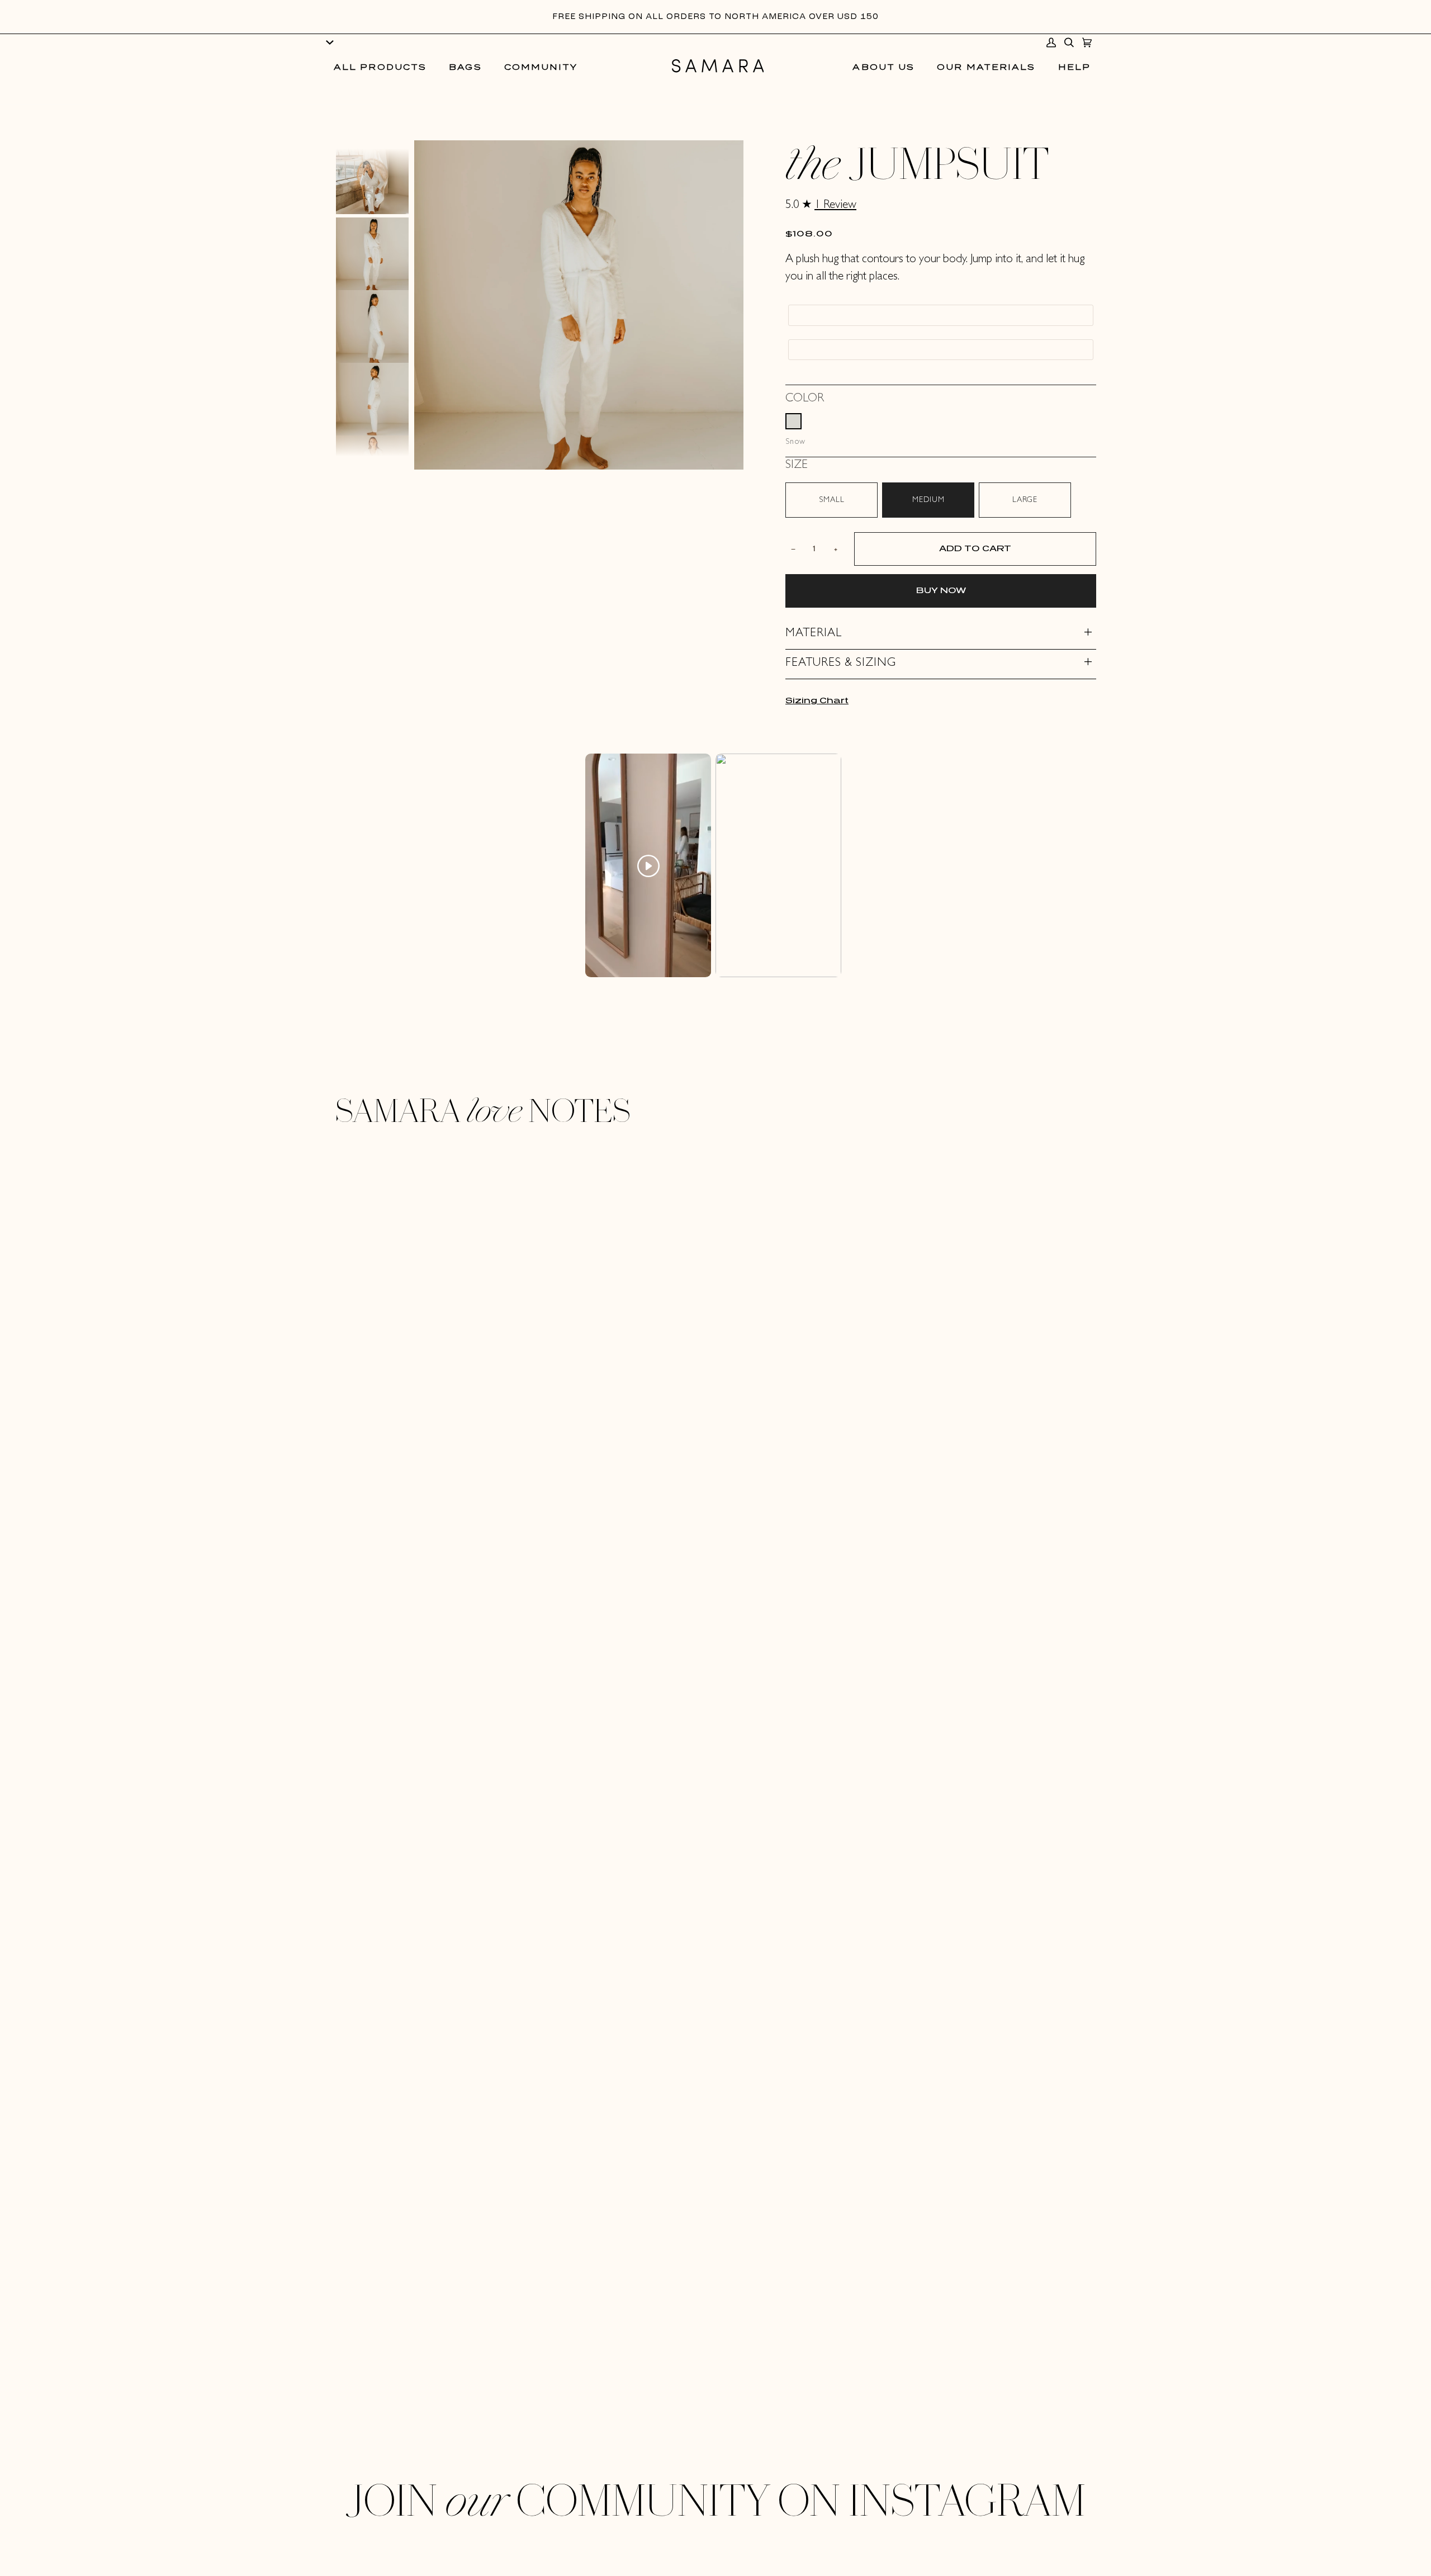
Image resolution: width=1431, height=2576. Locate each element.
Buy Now (941, 591)
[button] (380, 68)
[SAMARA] (718, 68)
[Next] (372, 448)
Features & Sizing (841, 664)
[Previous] (372, 157)
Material (814, 634)
